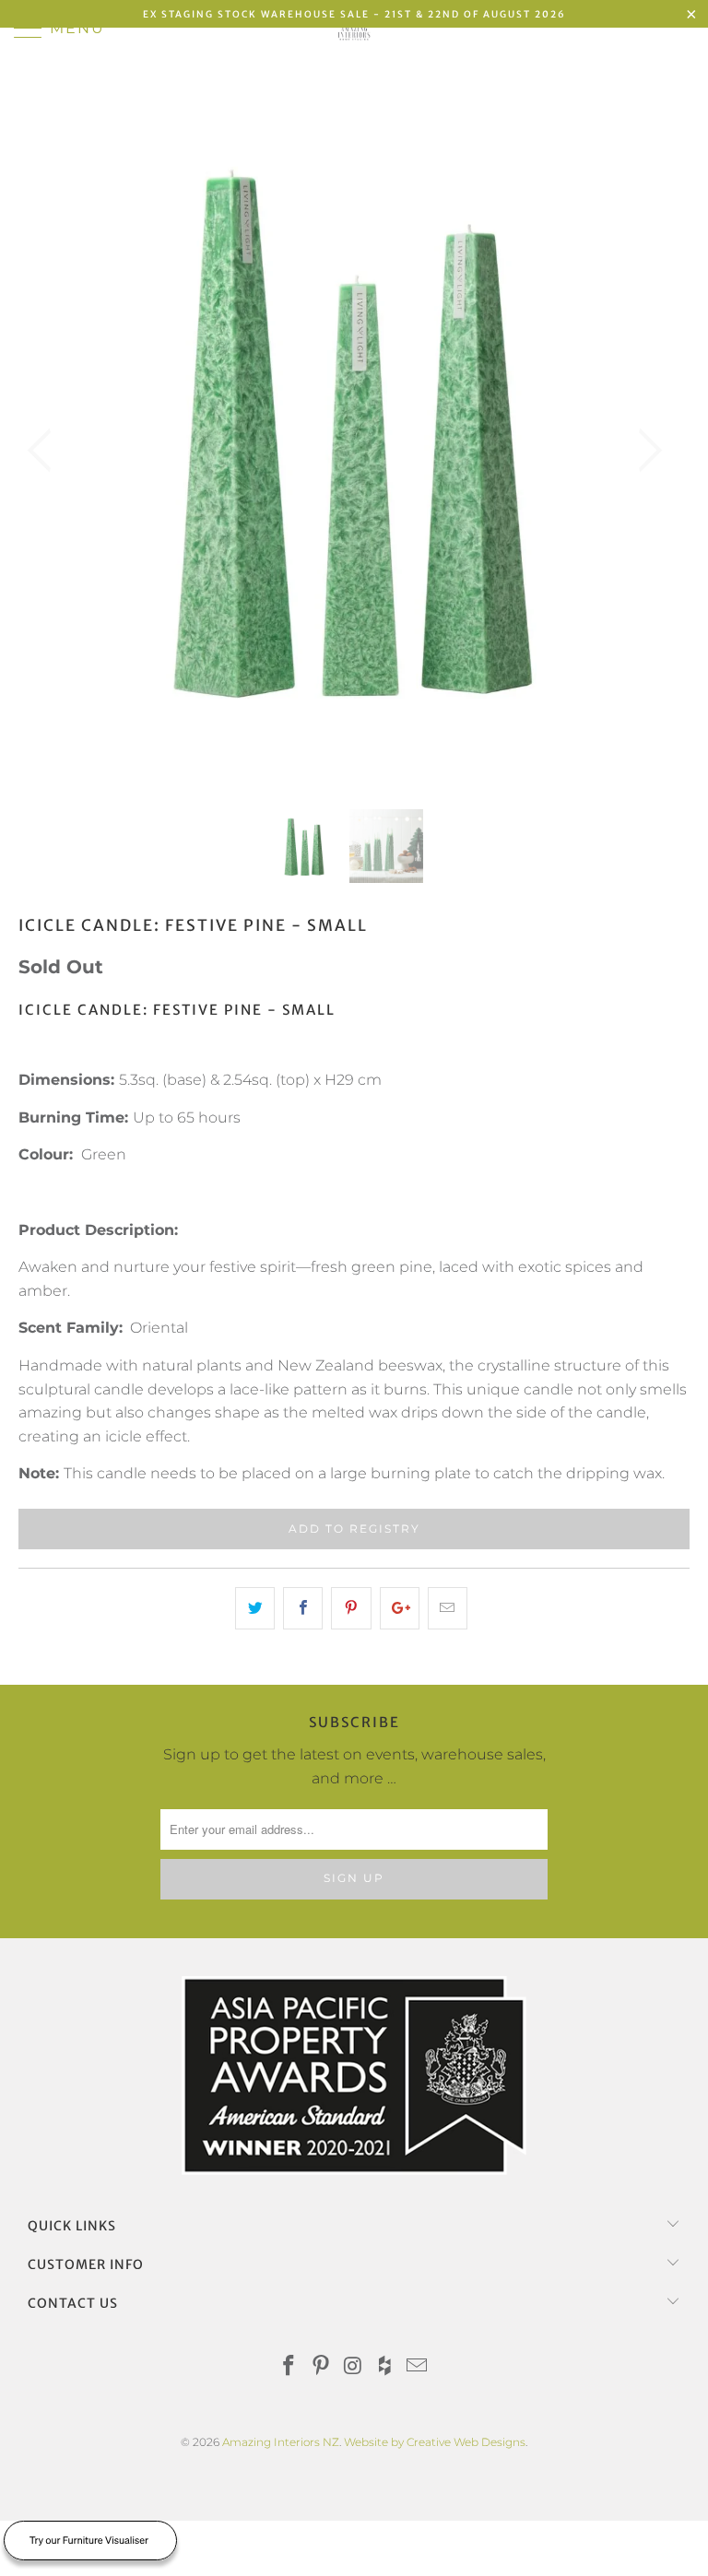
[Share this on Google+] (400, 1608)
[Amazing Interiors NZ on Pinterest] (321, 2367)
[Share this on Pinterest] (351, 1608)
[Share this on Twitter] (255, 1608)
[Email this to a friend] (448, 1608)
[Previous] (45, 451)
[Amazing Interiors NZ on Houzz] (385, 2367)
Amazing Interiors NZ (281, 2442)
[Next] (644, 451)
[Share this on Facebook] (303, 1608)
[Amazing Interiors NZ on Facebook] (289, 2367)
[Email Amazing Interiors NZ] (418, 2367)
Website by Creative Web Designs (435, 2442)
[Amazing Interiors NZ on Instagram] (353, 2367)
